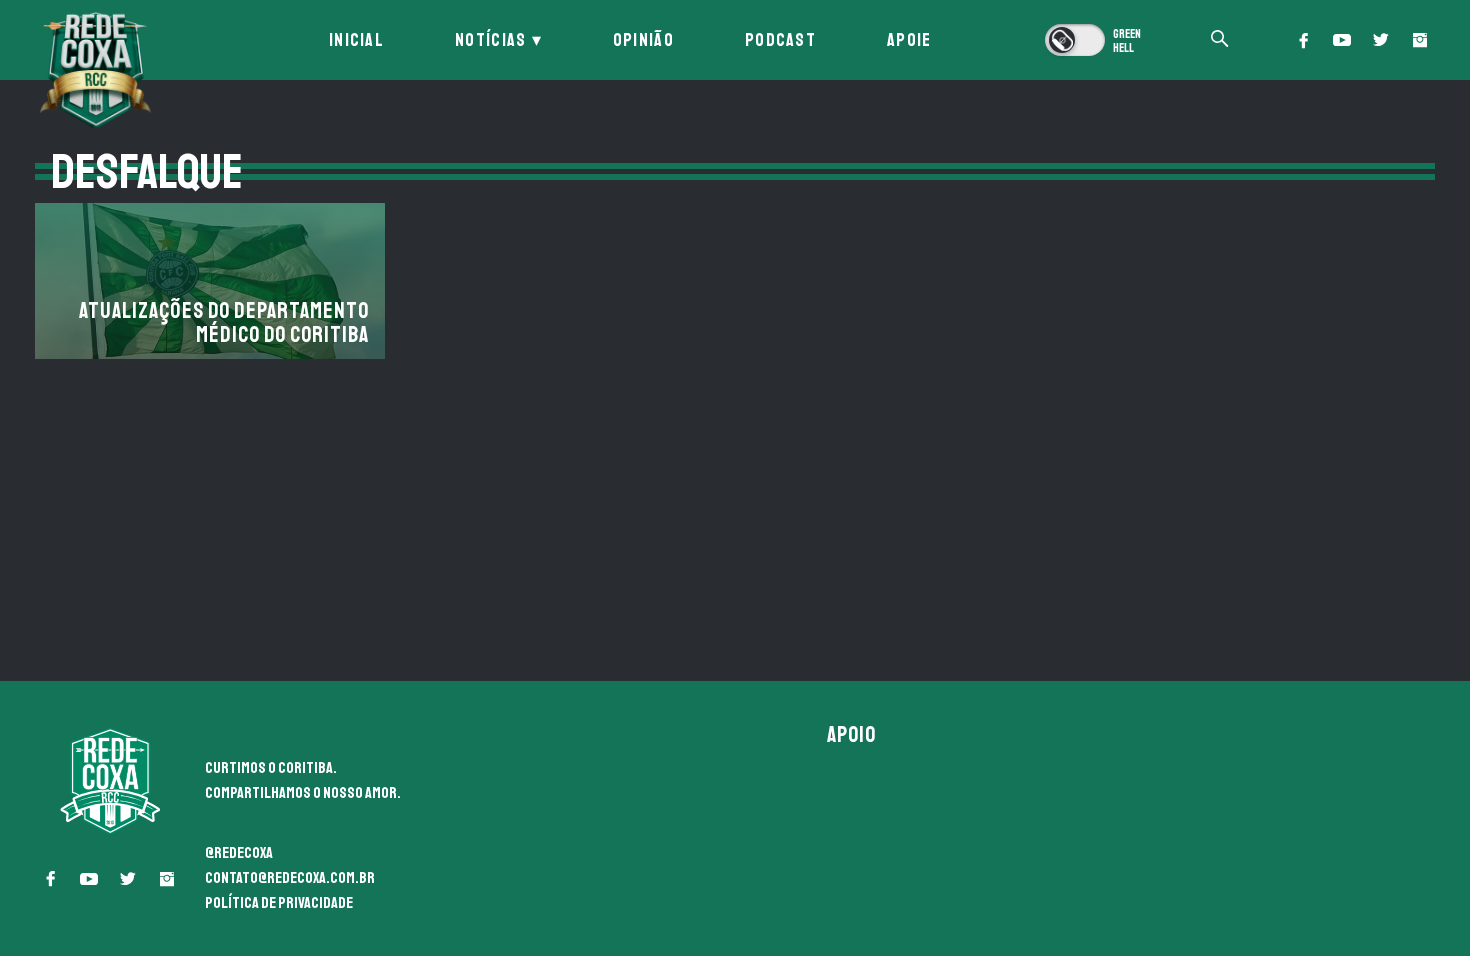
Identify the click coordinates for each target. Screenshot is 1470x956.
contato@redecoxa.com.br (290, 878)
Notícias (490, 40)
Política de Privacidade (279, 903)
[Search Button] (1220, 40)
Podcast (780, 40)
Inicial (356, 40)
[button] (1303, 40)
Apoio (852, 735)
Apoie (909, 40)
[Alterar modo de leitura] (1095, 40)
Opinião (643, 40)
